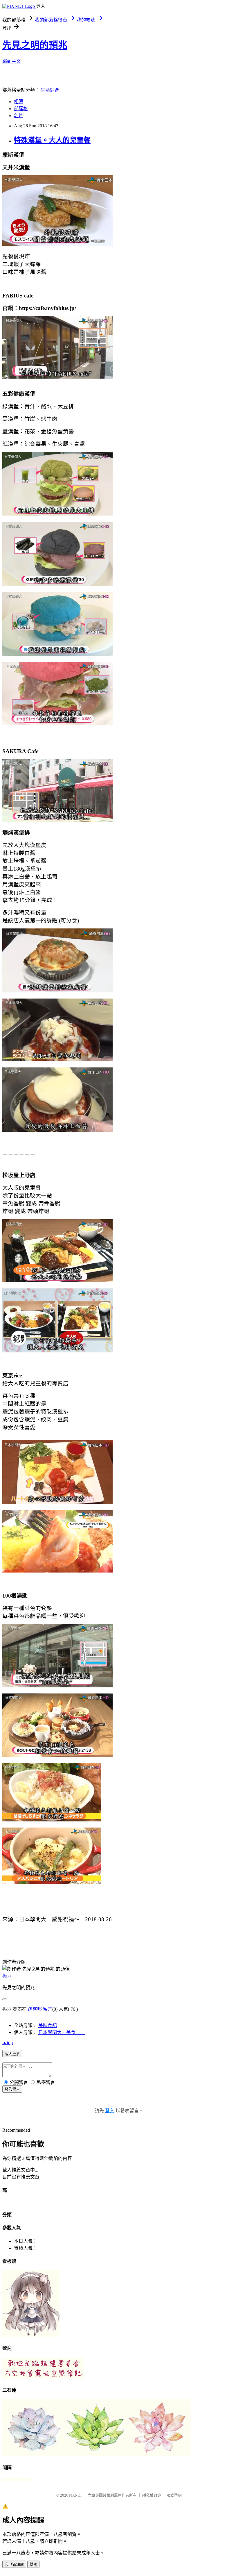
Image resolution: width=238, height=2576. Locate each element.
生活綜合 (50, 90)
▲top (8, 2043)
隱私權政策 (152, 2495)
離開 (33, 2565)
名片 (19, 116)
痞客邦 (35, 2009)
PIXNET (76, 2495)
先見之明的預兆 (35, 45)
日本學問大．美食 (62, 2032)
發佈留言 (12, 2089)
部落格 (21, 109)
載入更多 (12, 2054)
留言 (48, 2009)
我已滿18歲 (14, 2565)
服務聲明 (174, 2495)
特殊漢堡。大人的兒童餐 (52, 140)
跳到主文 (12, 61)
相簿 (19, 102)
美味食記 (48, 2025)
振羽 (7, 1976)
